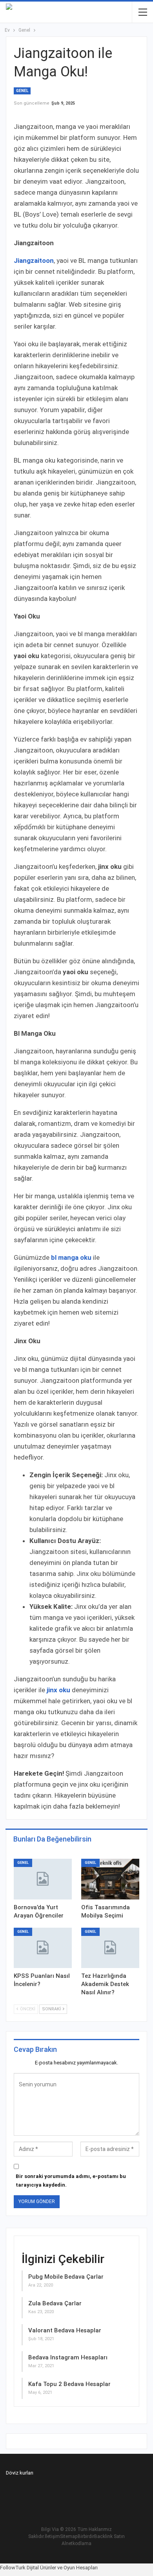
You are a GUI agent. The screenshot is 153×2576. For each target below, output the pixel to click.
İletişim (52, 2536)
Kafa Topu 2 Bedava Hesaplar (69, 2384)
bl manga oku (71, 1257)
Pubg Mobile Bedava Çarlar (66, 2277)
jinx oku (58, 1690)
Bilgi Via (50, 2529)
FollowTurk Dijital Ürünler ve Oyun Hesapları (49, 2568)
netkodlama (79, 2543)
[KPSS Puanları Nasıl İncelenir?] (43, 1948)
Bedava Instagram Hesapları (68, 2357)
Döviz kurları (20, 2473)
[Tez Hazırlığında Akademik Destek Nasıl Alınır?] (110, 1948)
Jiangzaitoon (34, 260)
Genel (22, 91)
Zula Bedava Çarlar (55, 2303)
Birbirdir (86, 2536)
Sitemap (69, 2536)
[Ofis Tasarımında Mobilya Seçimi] (110, 1879)
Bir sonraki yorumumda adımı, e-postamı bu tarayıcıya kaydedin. (71, 2181)
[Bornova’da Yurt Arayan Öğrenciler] (43, 1879)
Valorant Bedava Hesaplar (65, 2330)
